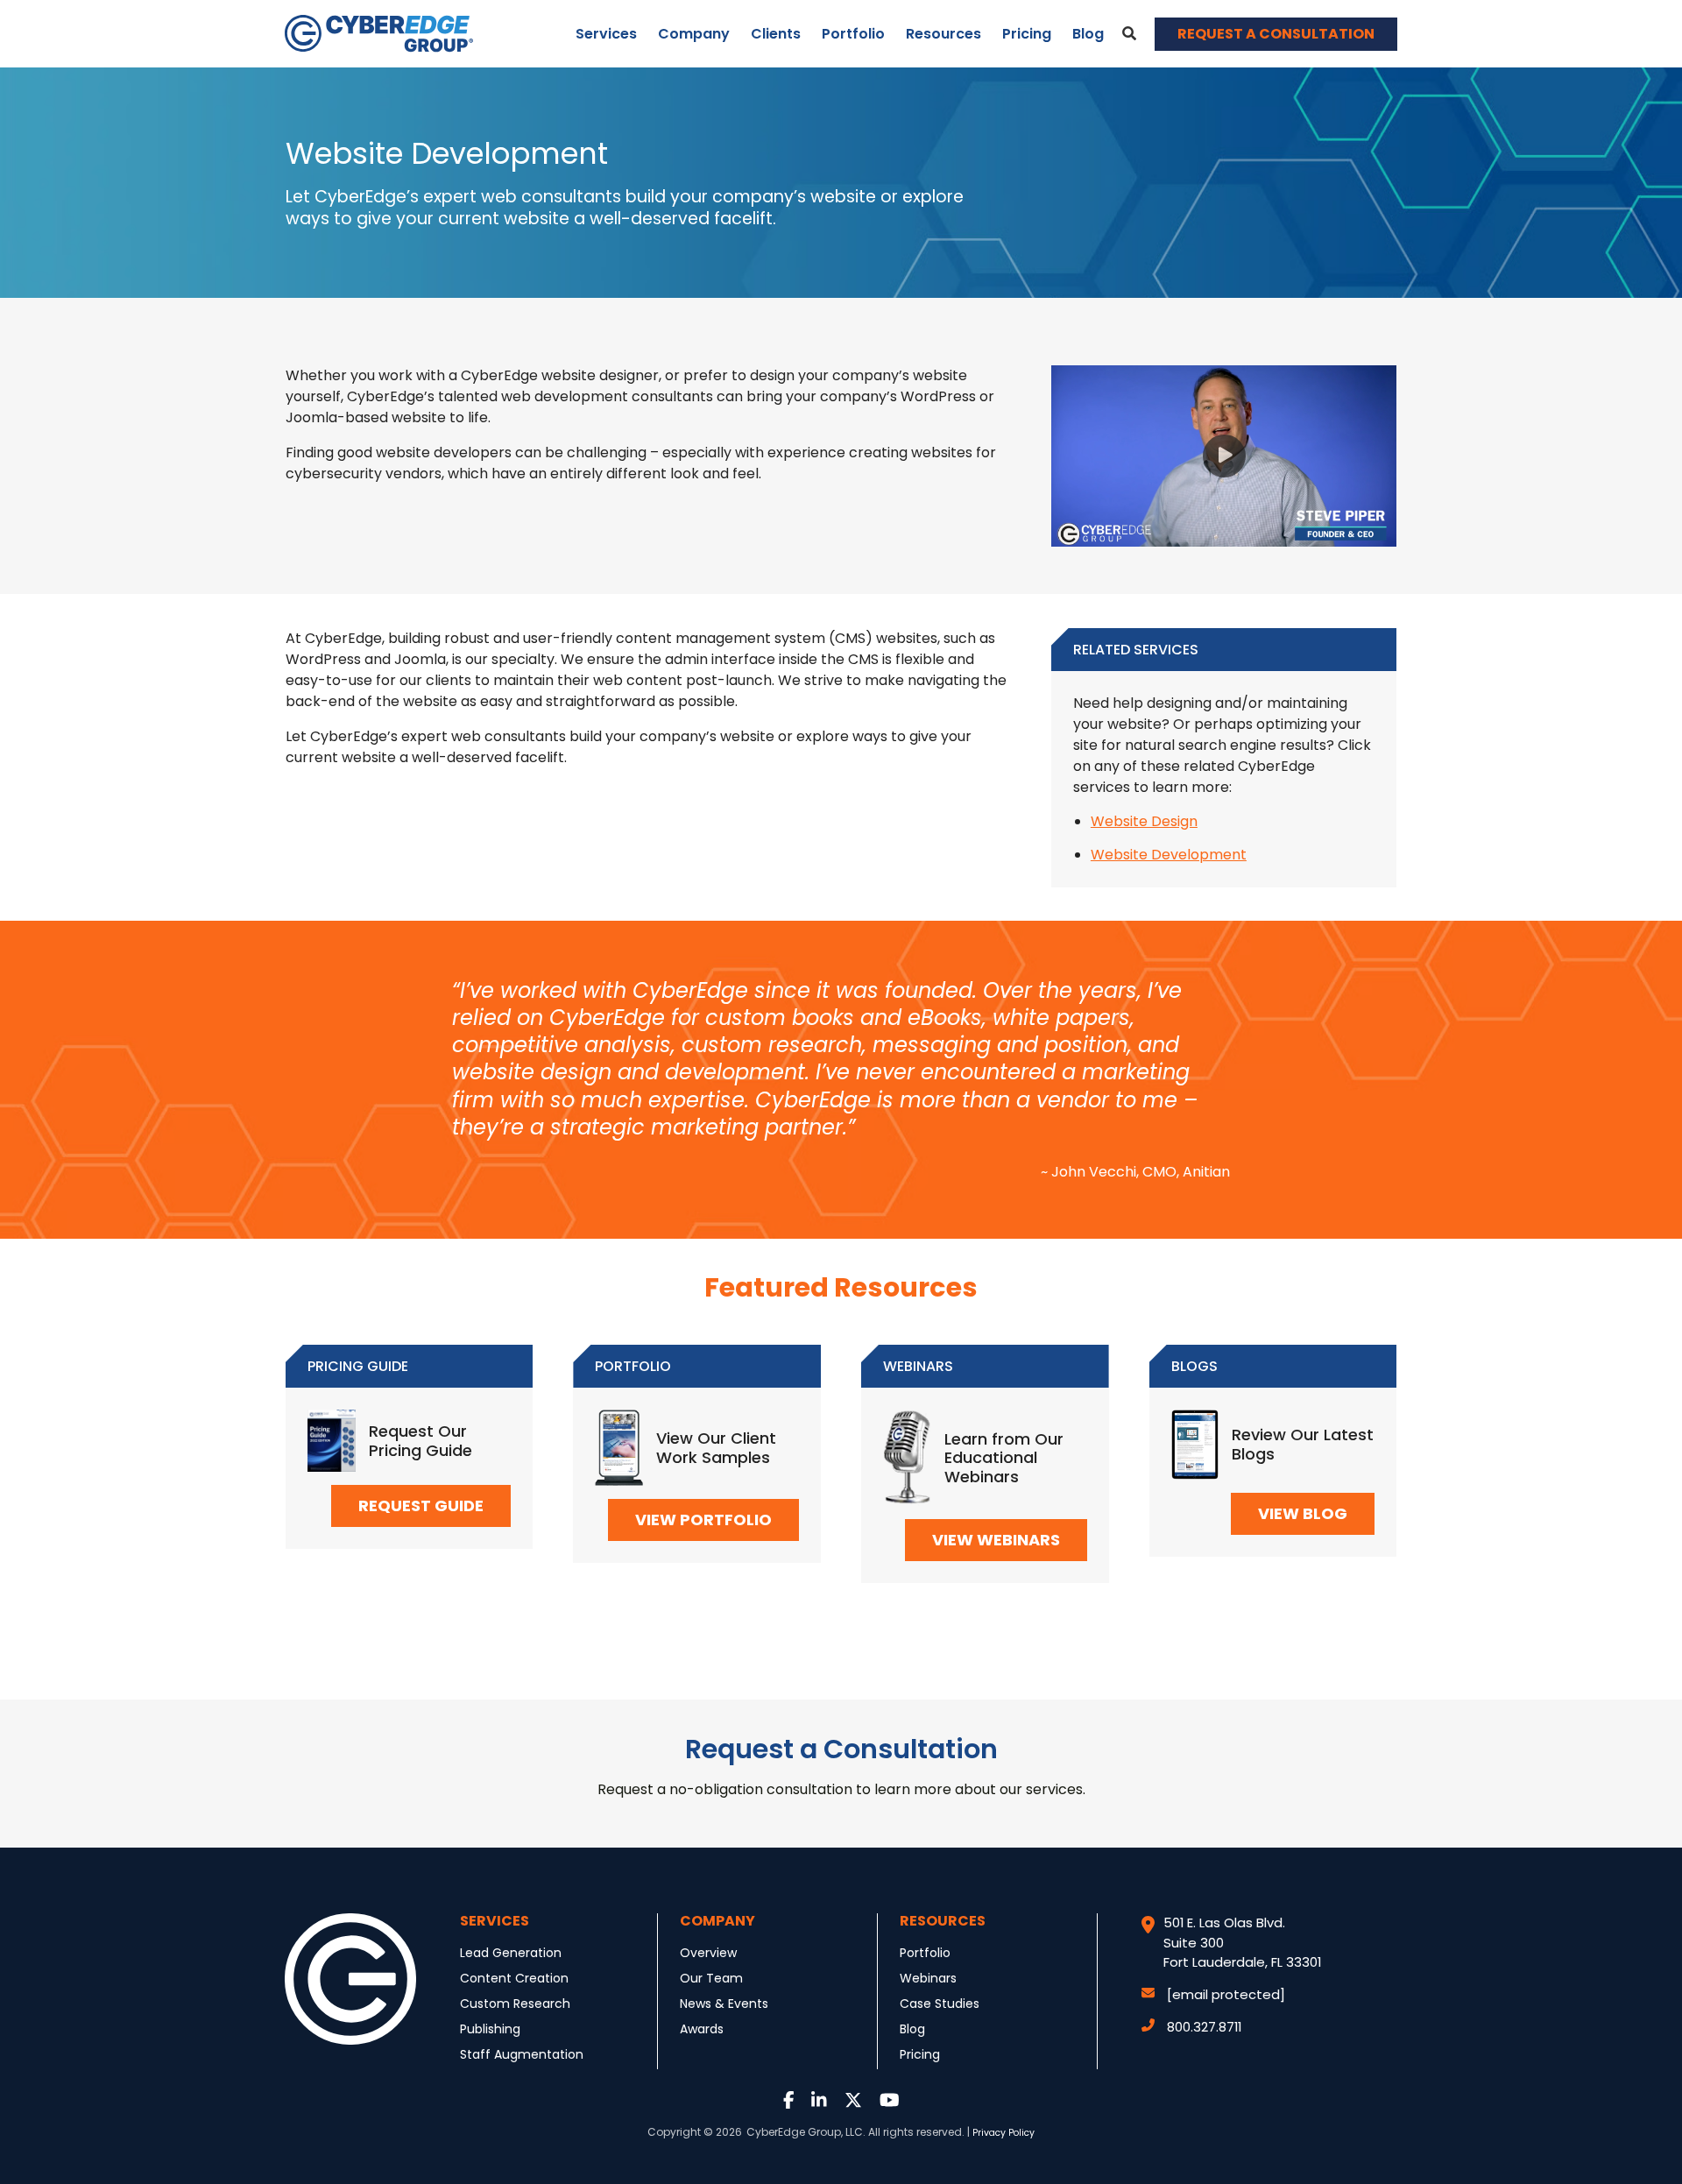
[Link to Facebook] (789, 2101)
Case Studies (940, 2004)
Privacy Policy (1004, 2133)
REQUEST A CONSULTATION (1276, 34)
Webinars (928, 1978)
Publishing (490, 2029)
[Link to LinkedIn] (819, 2101)
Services (606, 34)
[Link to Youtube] (890, 2101)
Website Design (1144, 821)
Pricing (1027, 34)
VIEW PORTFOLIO (703, 1520)
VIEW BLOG (1303, 1513)
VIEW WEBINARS (996, 1540)
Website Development (1169, 855)
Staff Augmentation (522, 2054)
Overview (708, 1953)
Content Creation (514, 1978)
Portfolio (853, 34)
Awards (702, 2029)
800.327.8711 (1204, 2027)
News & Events (724, 2004)
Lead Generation (511, 1953)
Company (694, 34)
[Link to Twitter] (853, 2101)
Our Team (711, 1978)
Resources (943, 34)
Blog (1088, 34)
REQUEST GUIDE (421, 1505)
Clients (776, 34)
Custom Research (515, 2004)
